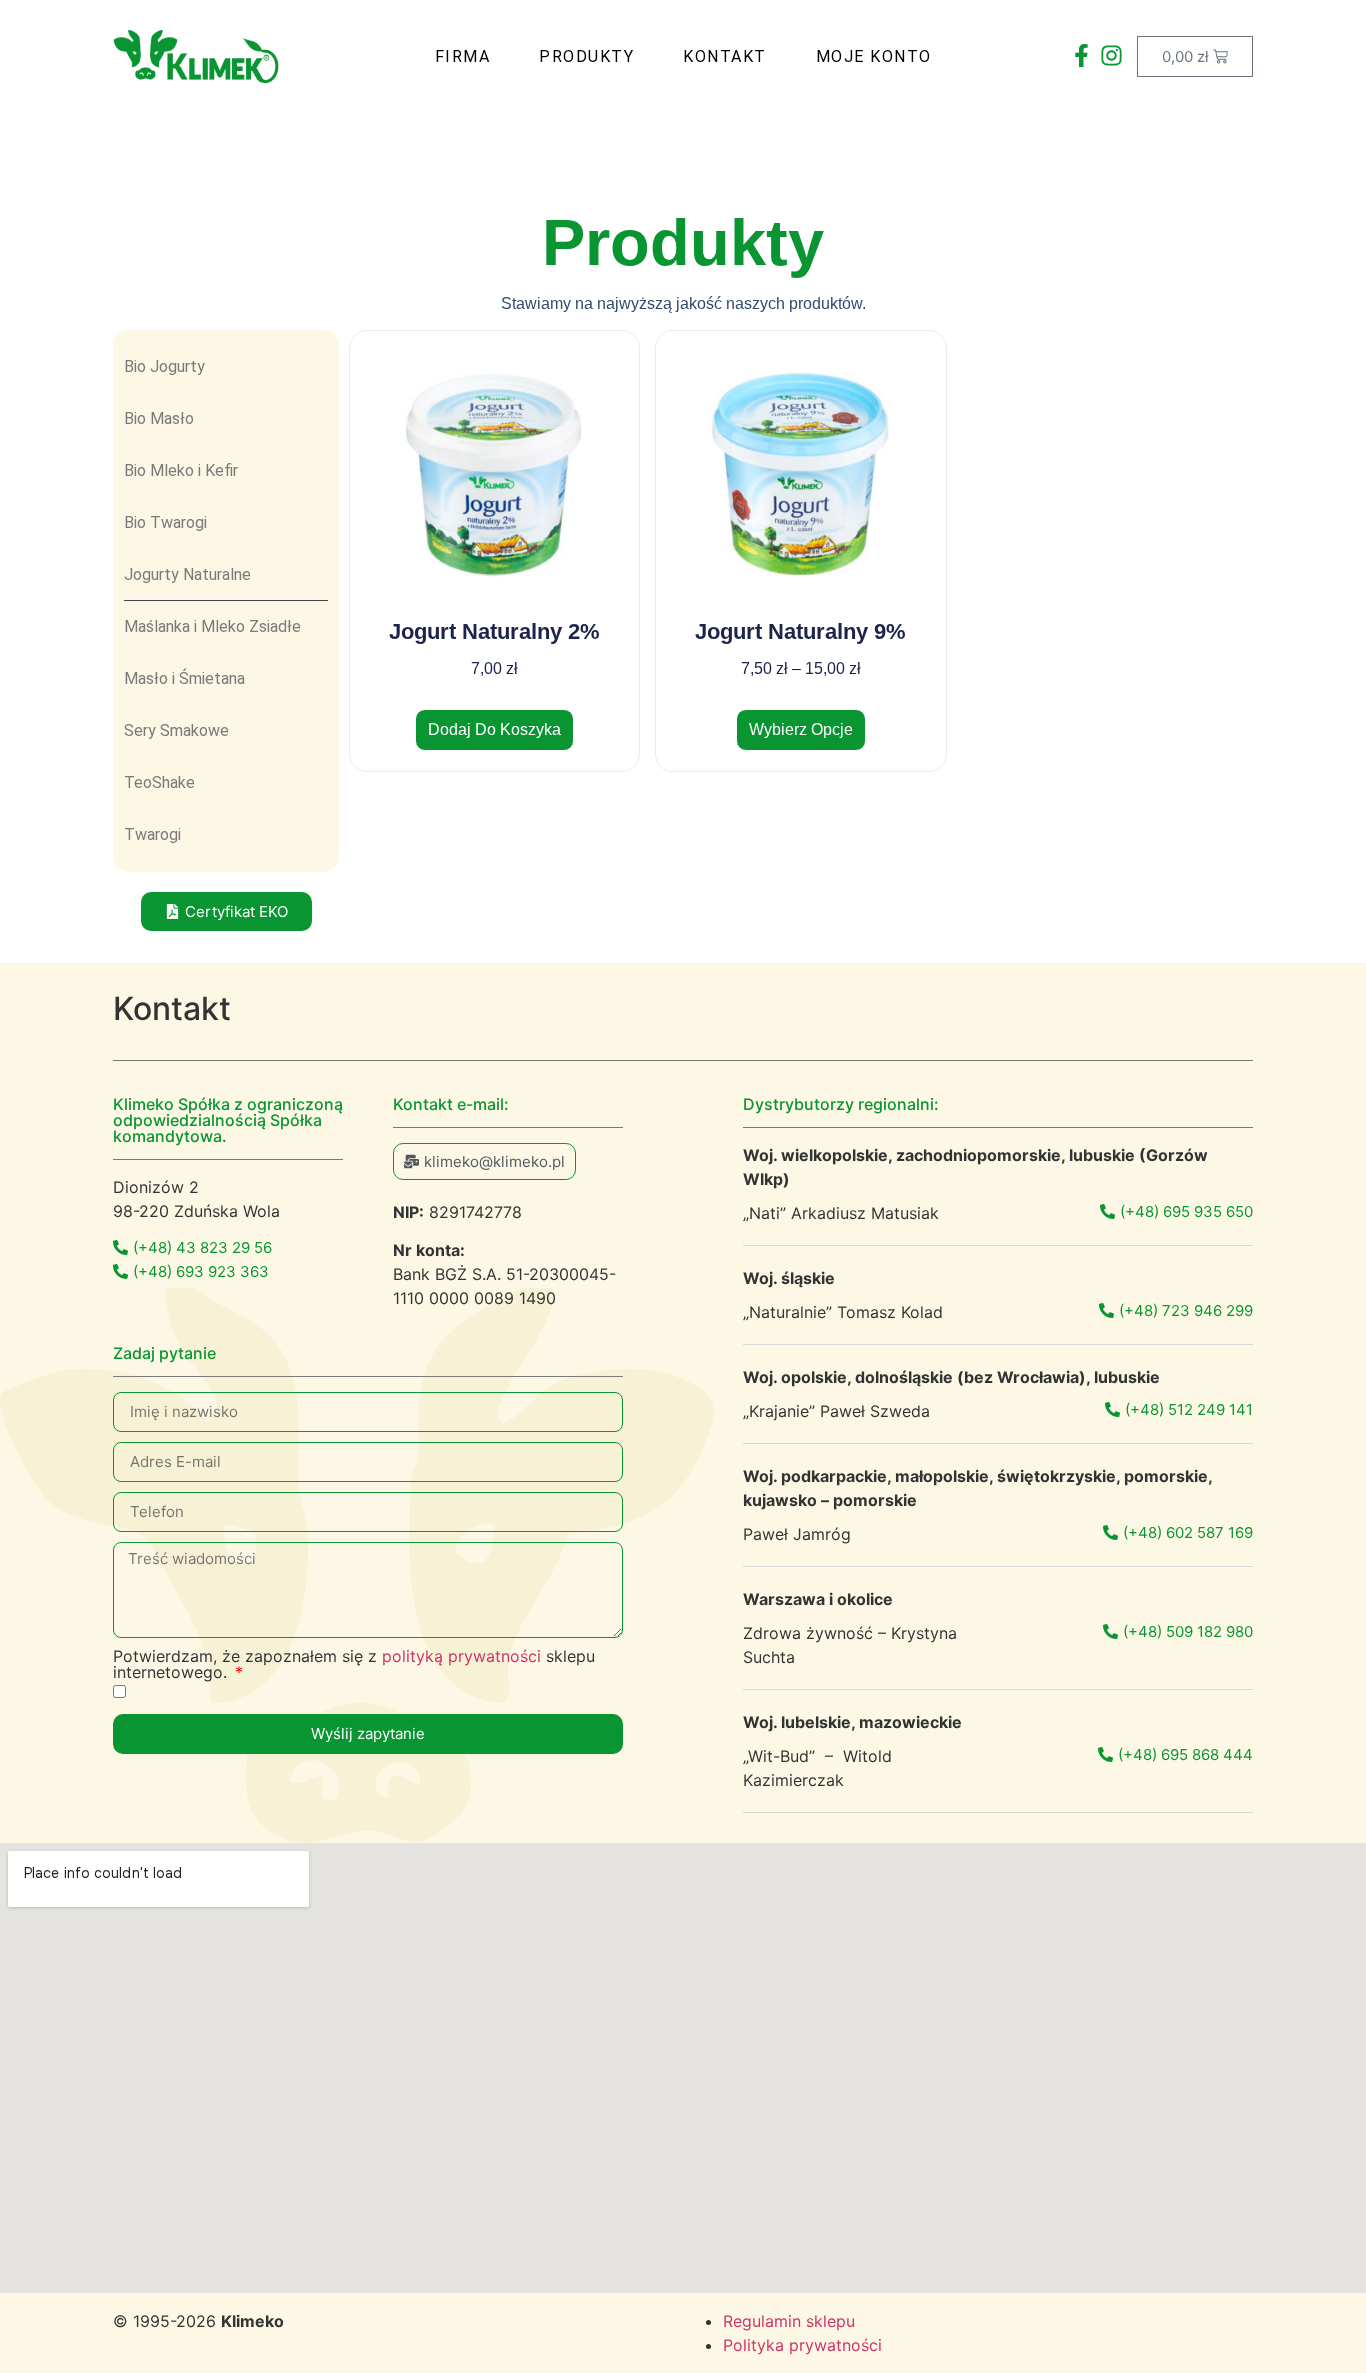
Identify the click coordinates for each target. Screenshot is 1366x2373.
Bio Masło (159, 418)
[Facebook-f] (1081, 56)
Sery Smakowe (176, 730)
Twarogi (152, 834)
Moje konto (874, 56)
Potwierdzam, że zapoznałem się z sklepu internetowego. (354, 1664)
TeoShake (159, 782)
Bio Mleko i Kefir (181, 470)
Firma (463, 56)
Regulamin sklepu (789, 2321)
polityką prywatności (461, 1656)
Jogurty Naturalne (187, 574)
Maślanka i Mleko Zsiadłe (212, 626)
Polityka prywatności (802, 2345)
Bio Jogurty (164, 366)
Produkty (586, 56)
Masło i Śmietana (184, 678)
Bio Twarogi (165, 522)
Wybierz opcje (801, 729)
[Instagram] (1111, 56)
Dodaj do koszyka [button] (494, 729)
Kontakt (725, 56)
